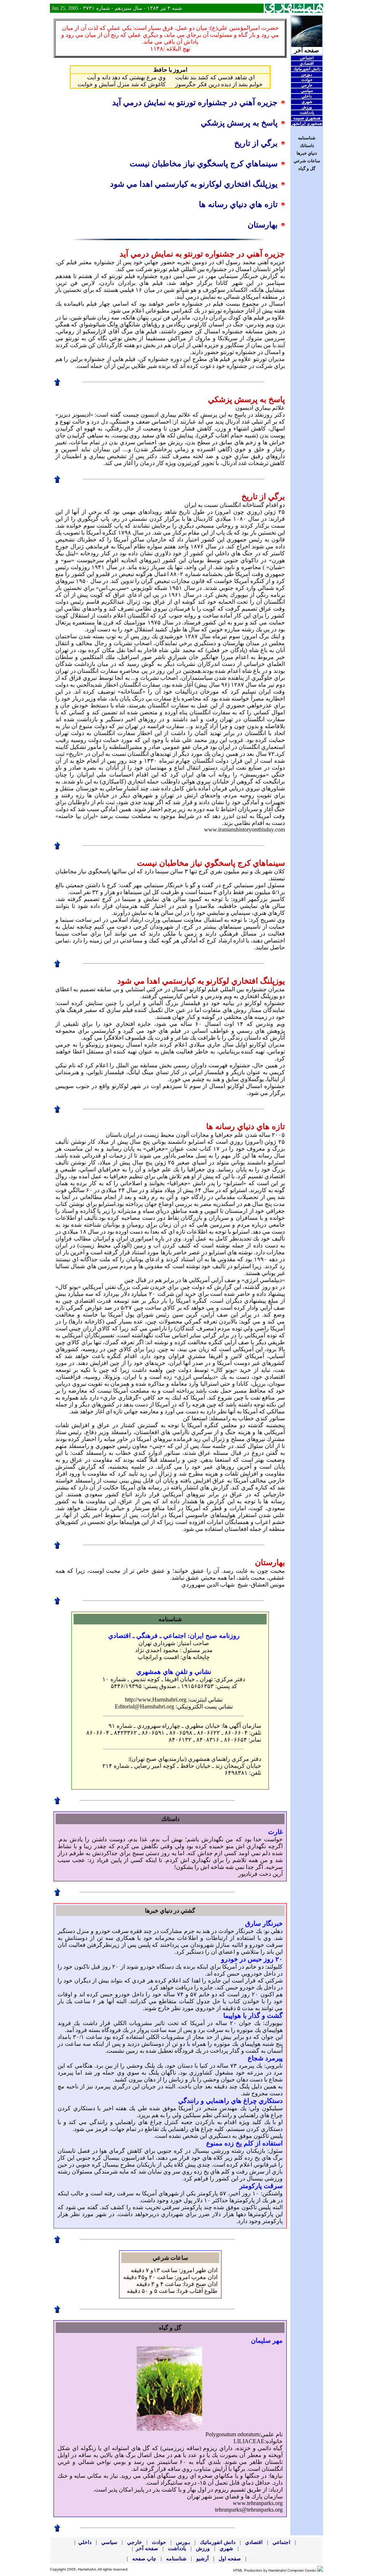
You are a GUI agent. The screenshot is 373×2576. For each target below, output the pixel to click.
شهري (307, 102)
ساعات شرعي (307, 161)
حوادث (307, 80)
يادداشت (307, 112)
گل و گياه (307, 168)
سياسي (307, 91)
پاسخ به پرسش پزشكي (239, 123)
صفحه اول (229, 2559)
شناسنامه (307, 138)
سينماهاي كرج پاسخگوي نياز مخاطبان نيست (204, 164)
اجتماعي (307, 58)
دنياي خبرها (307, 153)
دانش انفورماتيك (307, 69)
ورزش (307, 107)
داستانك (307, 146)
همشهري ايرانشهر (307, 123)
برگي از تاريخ (256, 143)
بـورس (307, 74)
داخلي (307, 96)
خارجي (307, 85)
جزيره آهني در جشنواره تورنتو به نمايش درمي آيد (195, 102)
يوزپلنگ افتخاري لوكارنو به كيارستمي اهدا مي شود (194, 184)
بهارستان (263, 225)
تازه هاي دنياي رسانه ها (238, 204)
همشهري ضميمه (307, 118)
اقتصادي (307, 63)
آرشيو (202, 2559)
